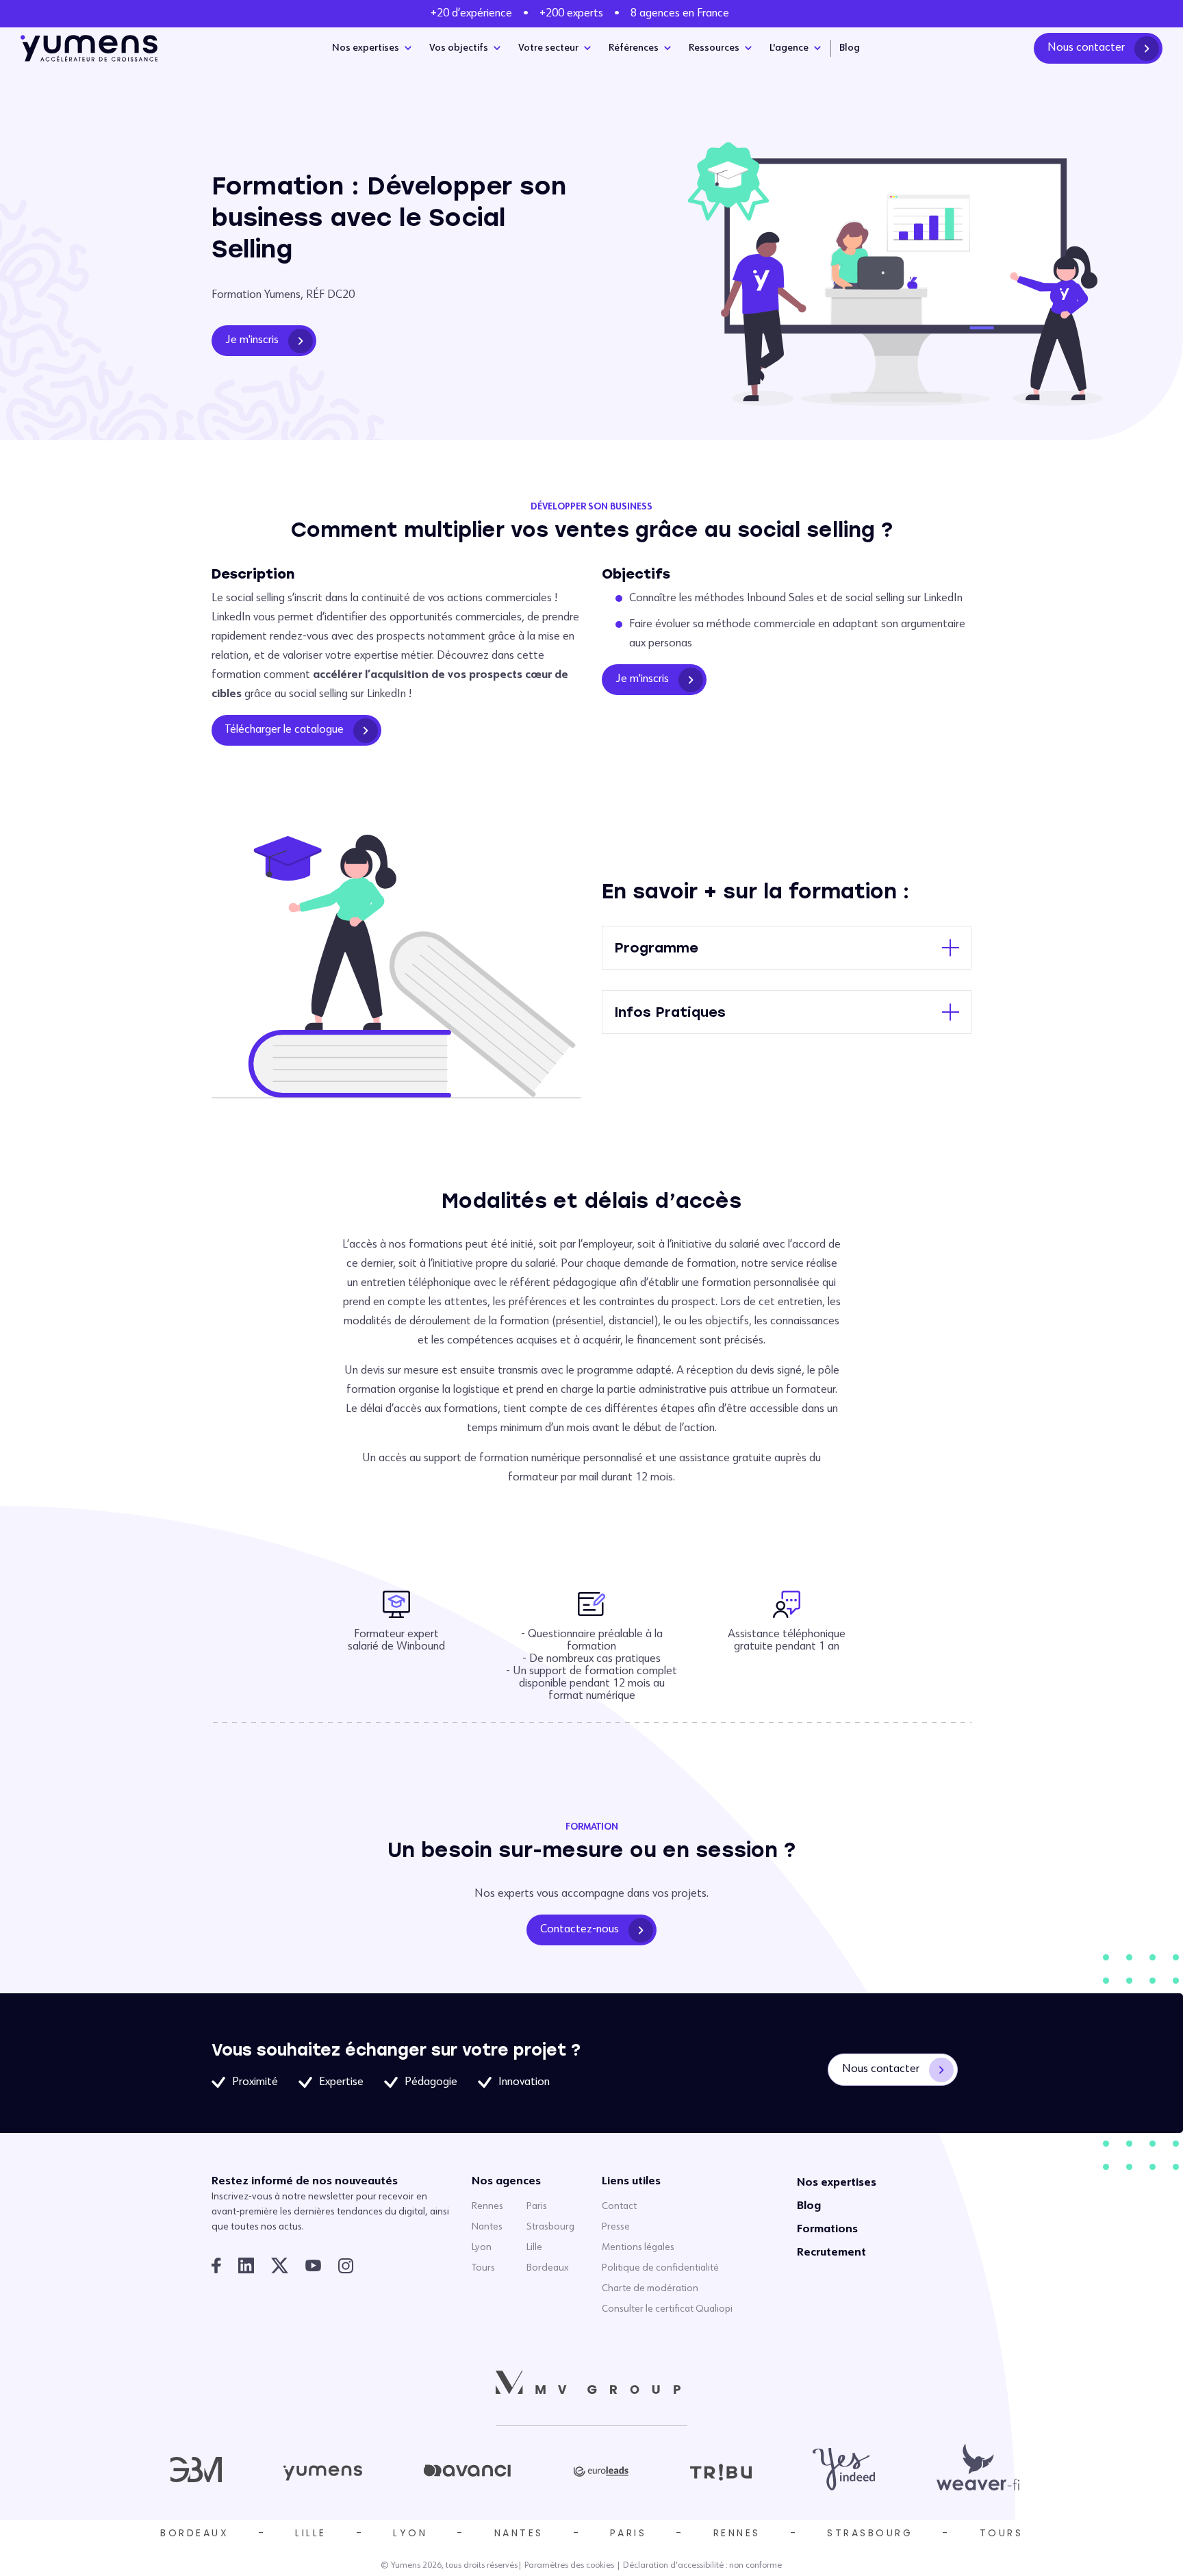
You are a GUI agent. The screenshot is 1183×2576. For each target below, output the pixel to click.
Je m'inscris (252, 340)
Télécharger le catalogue (284, 730)
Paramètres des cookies (569, 2566)
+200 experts (571, 14)
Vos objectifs (459, 48)
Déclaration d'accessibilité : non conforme (702, 2566)
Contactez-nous (580, 1930)
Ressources (714, 48)
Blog (850, 48)
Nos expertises (366, 48)
